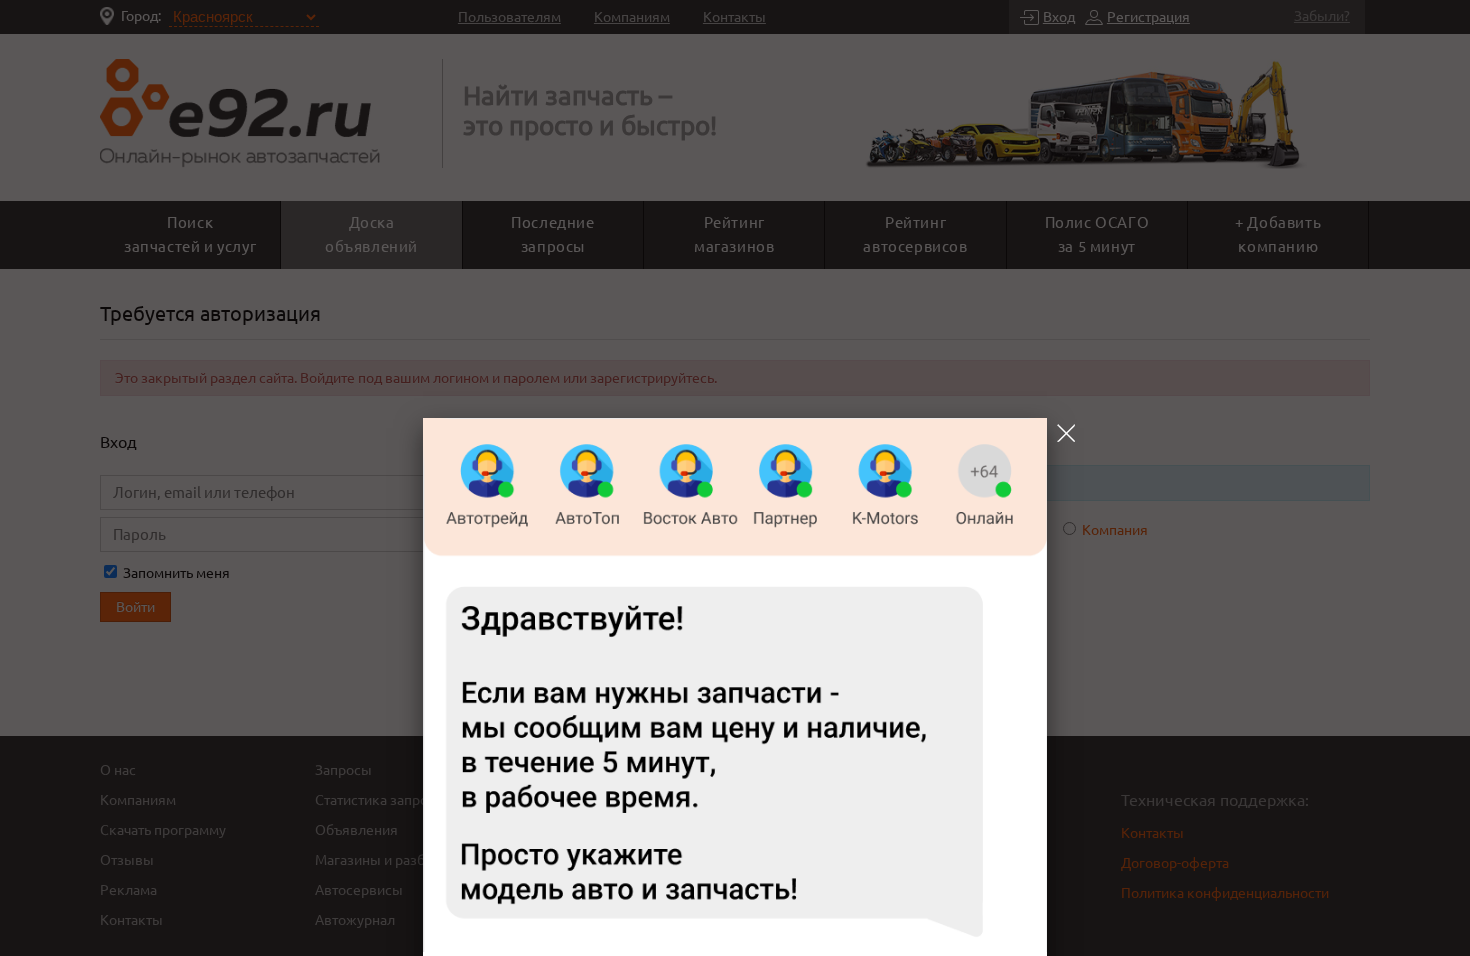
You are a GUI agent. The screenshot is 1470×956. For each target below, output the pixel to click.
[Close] (1066, 433)
